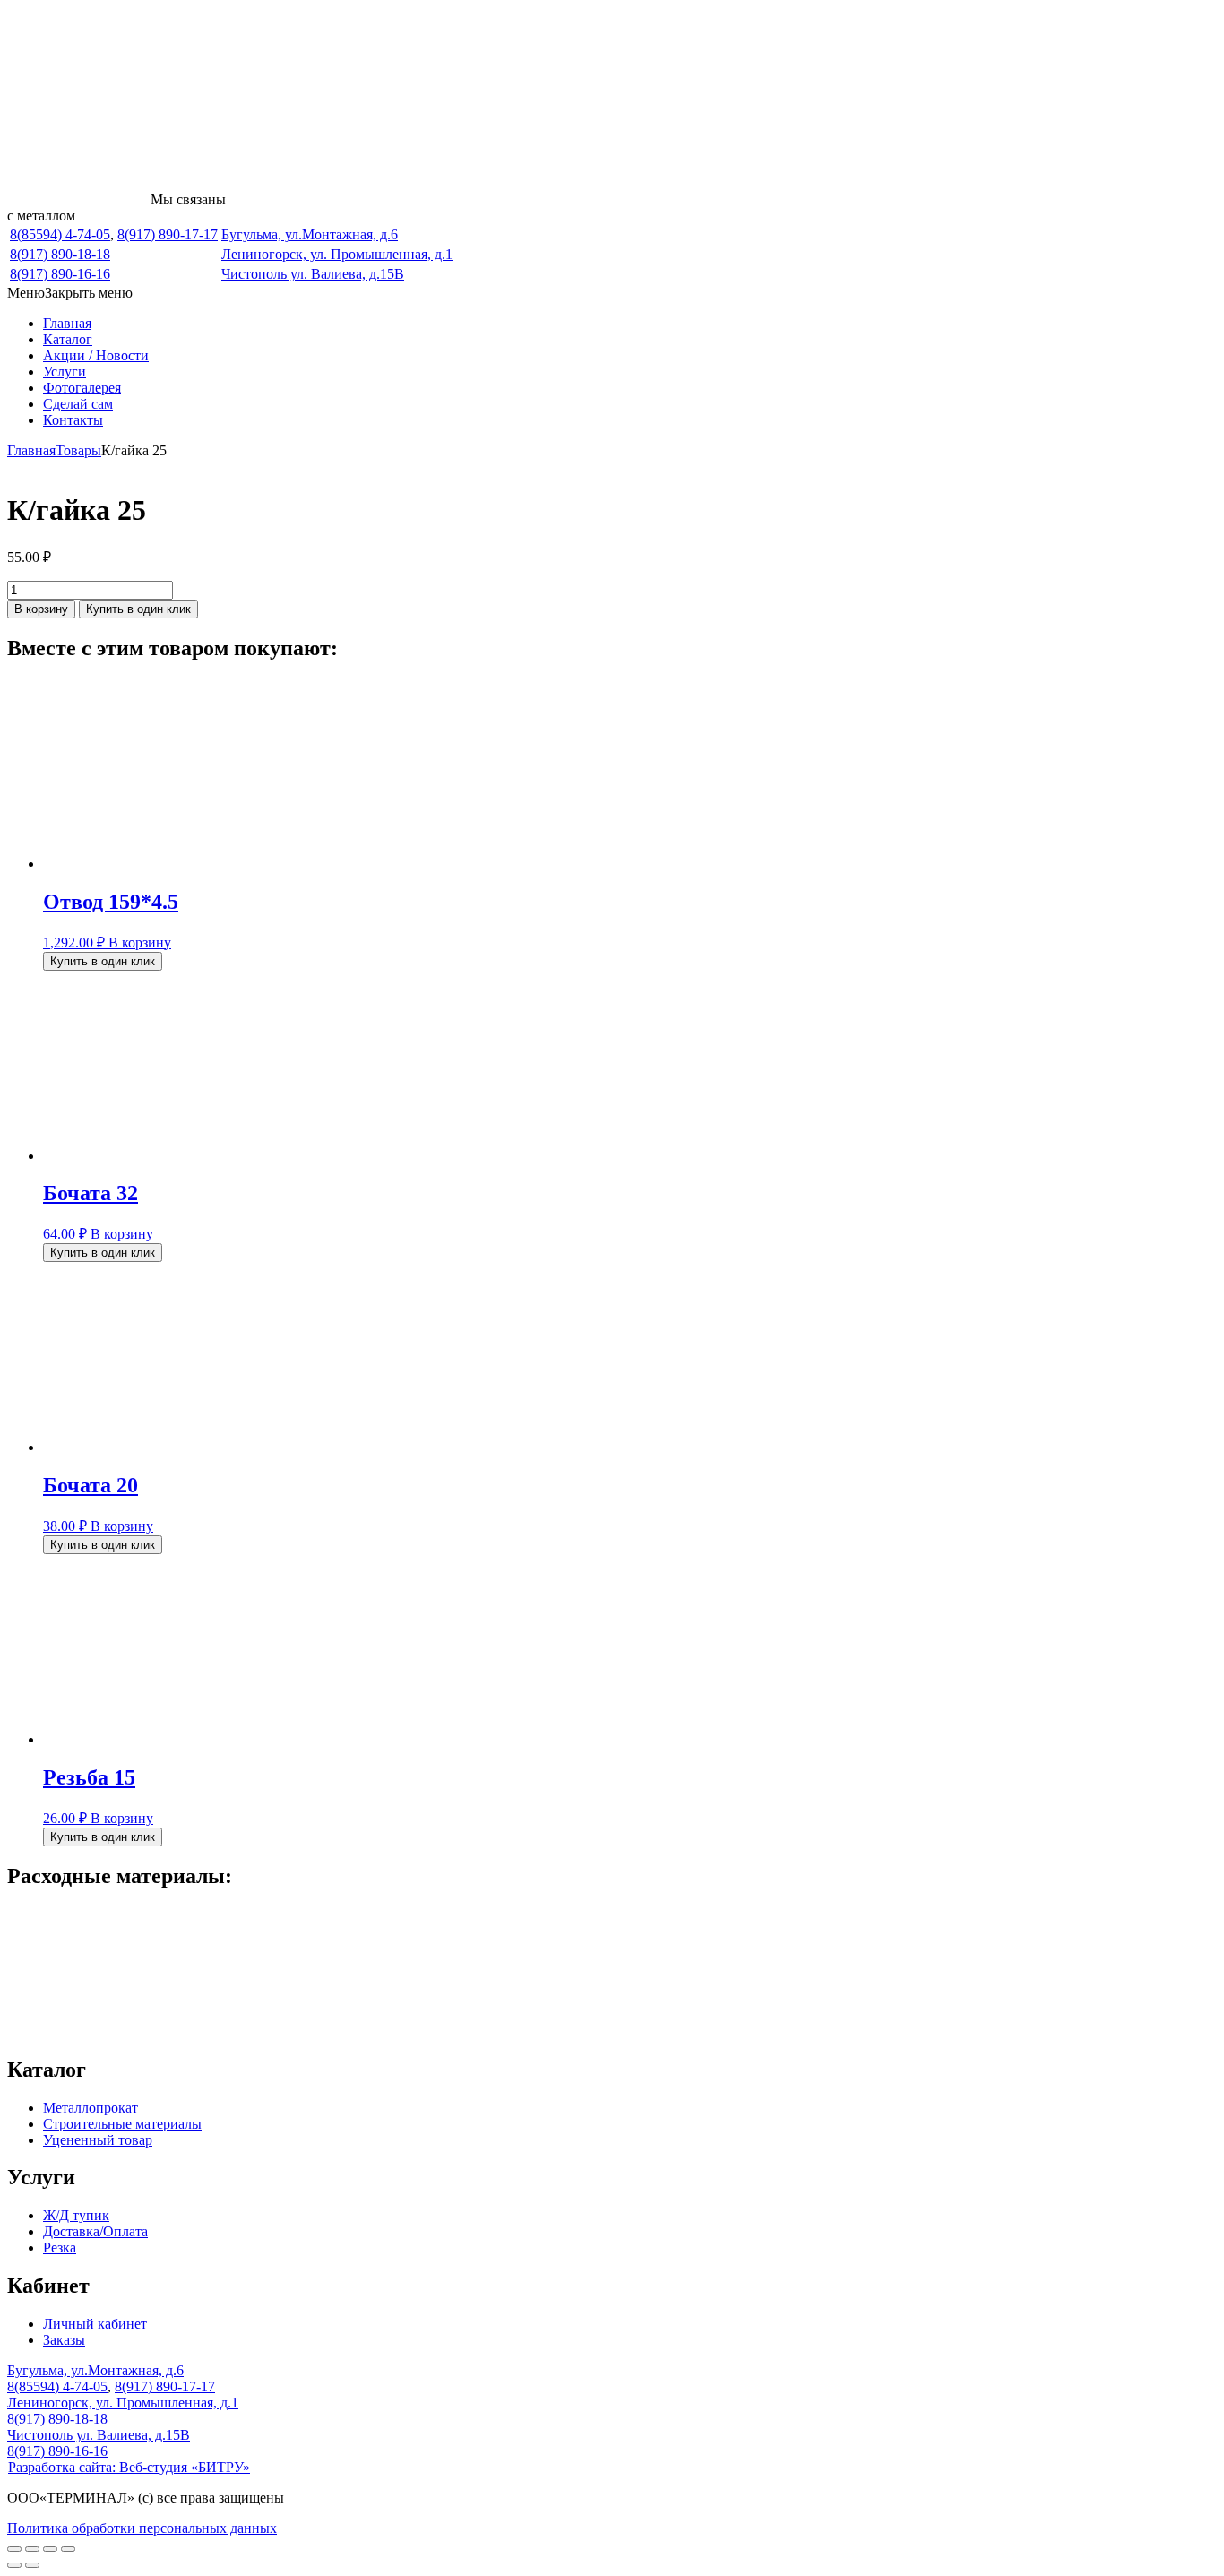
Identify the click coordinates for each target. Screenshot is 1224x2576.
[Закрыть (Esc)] (68, 2549)
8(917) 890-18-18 (60, 254)
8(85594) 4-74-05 (60, 234)
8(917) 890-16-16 (60, 274)
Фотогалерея (82, 388)
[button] (70, 293)
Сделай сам (78, 404)
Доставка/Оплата (95, 2231)
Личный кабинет (95, 2324)
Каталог (68, 339)
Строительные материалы (122, 2124)
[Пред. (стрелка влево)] (14, 2565)
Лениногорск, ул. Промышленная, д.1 (337, 254)
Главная (67, 323)
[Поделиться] (50, 2549)
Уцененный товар (98, 2140)
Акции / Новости (96, 355)
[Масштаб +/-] (14, 2549)
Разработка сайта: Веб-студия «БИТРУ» (129, 2467)
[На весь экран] (32, 2549)
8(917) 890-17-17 (168, 234)
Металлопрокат (91, 2108)
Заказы (64, 2340)
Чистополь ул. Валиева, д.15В (313, 274)
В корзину (41, 609)
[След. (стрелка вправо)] (32, 2565)
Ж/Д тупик (76, 2215)
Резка (60, 2248)
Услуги (65, 372)
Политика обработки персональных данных (142, 2528)
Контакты (73, 420)
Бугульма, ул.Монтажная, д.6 (310, 234)
